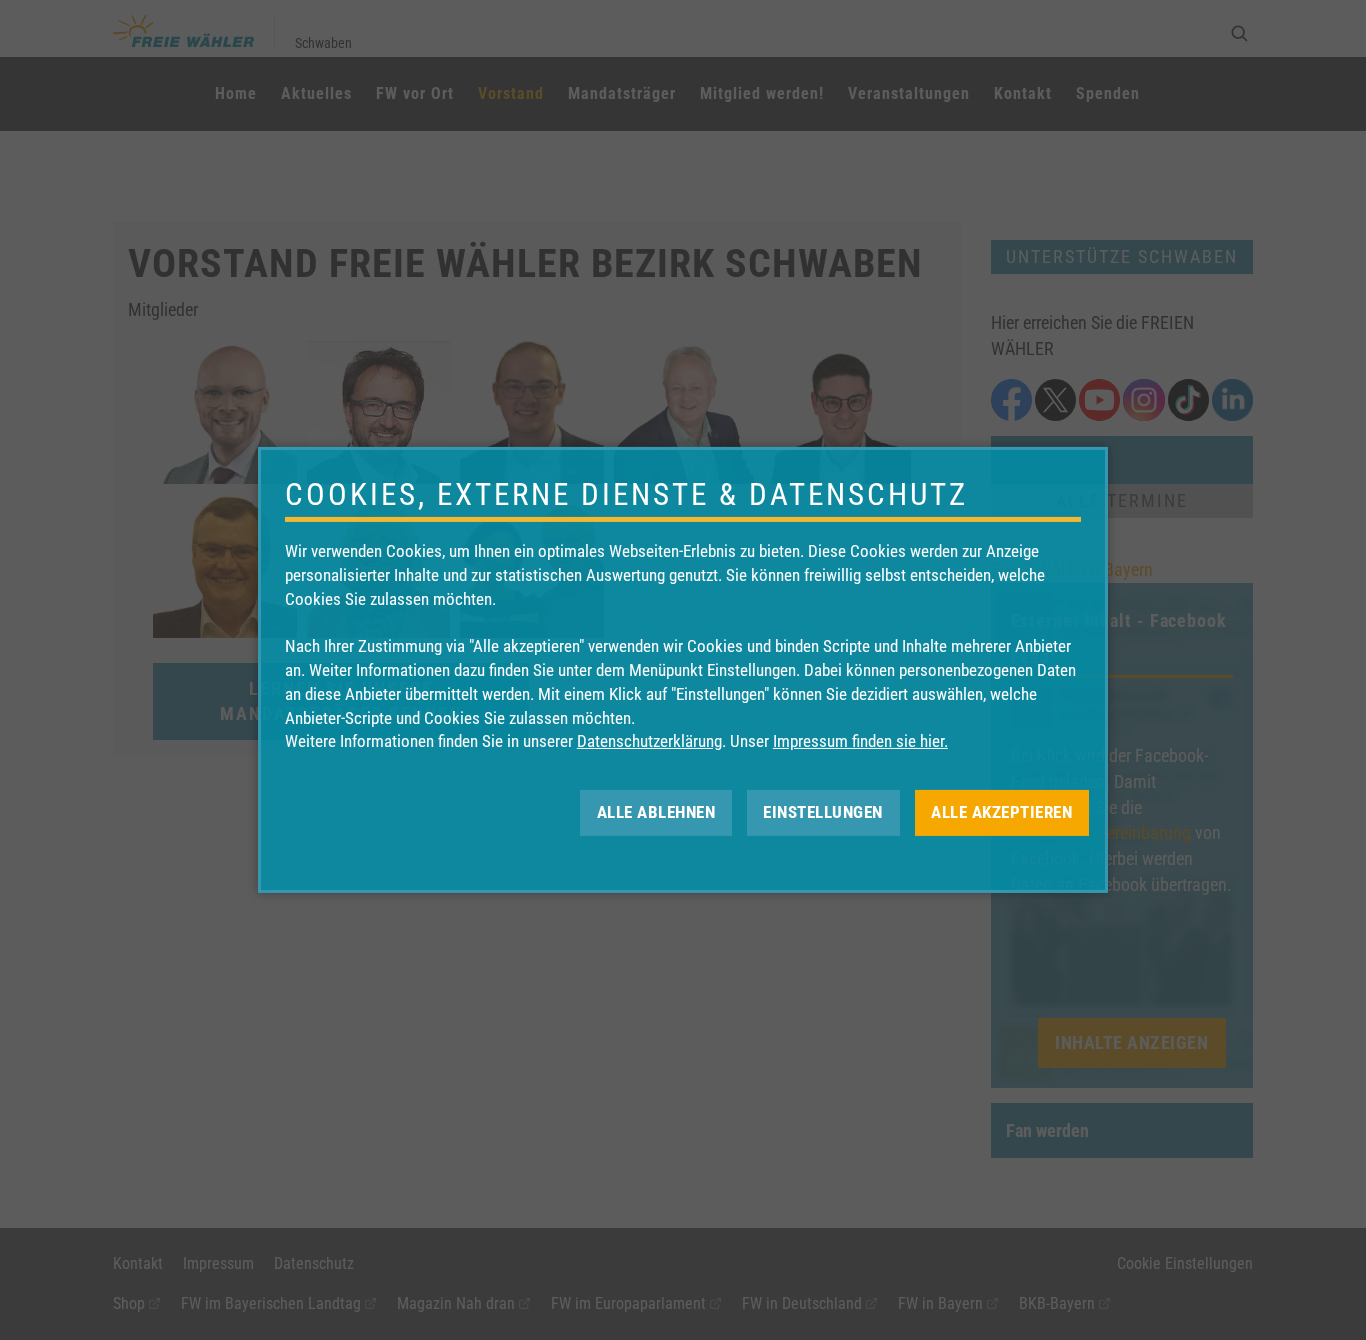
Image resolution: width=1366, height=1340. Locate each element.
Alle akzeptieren (1001, 812)
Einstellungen (823, 812)
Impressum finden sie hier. (860, 741)
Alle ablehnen (656, 812)
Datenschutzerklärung (649, 741)
